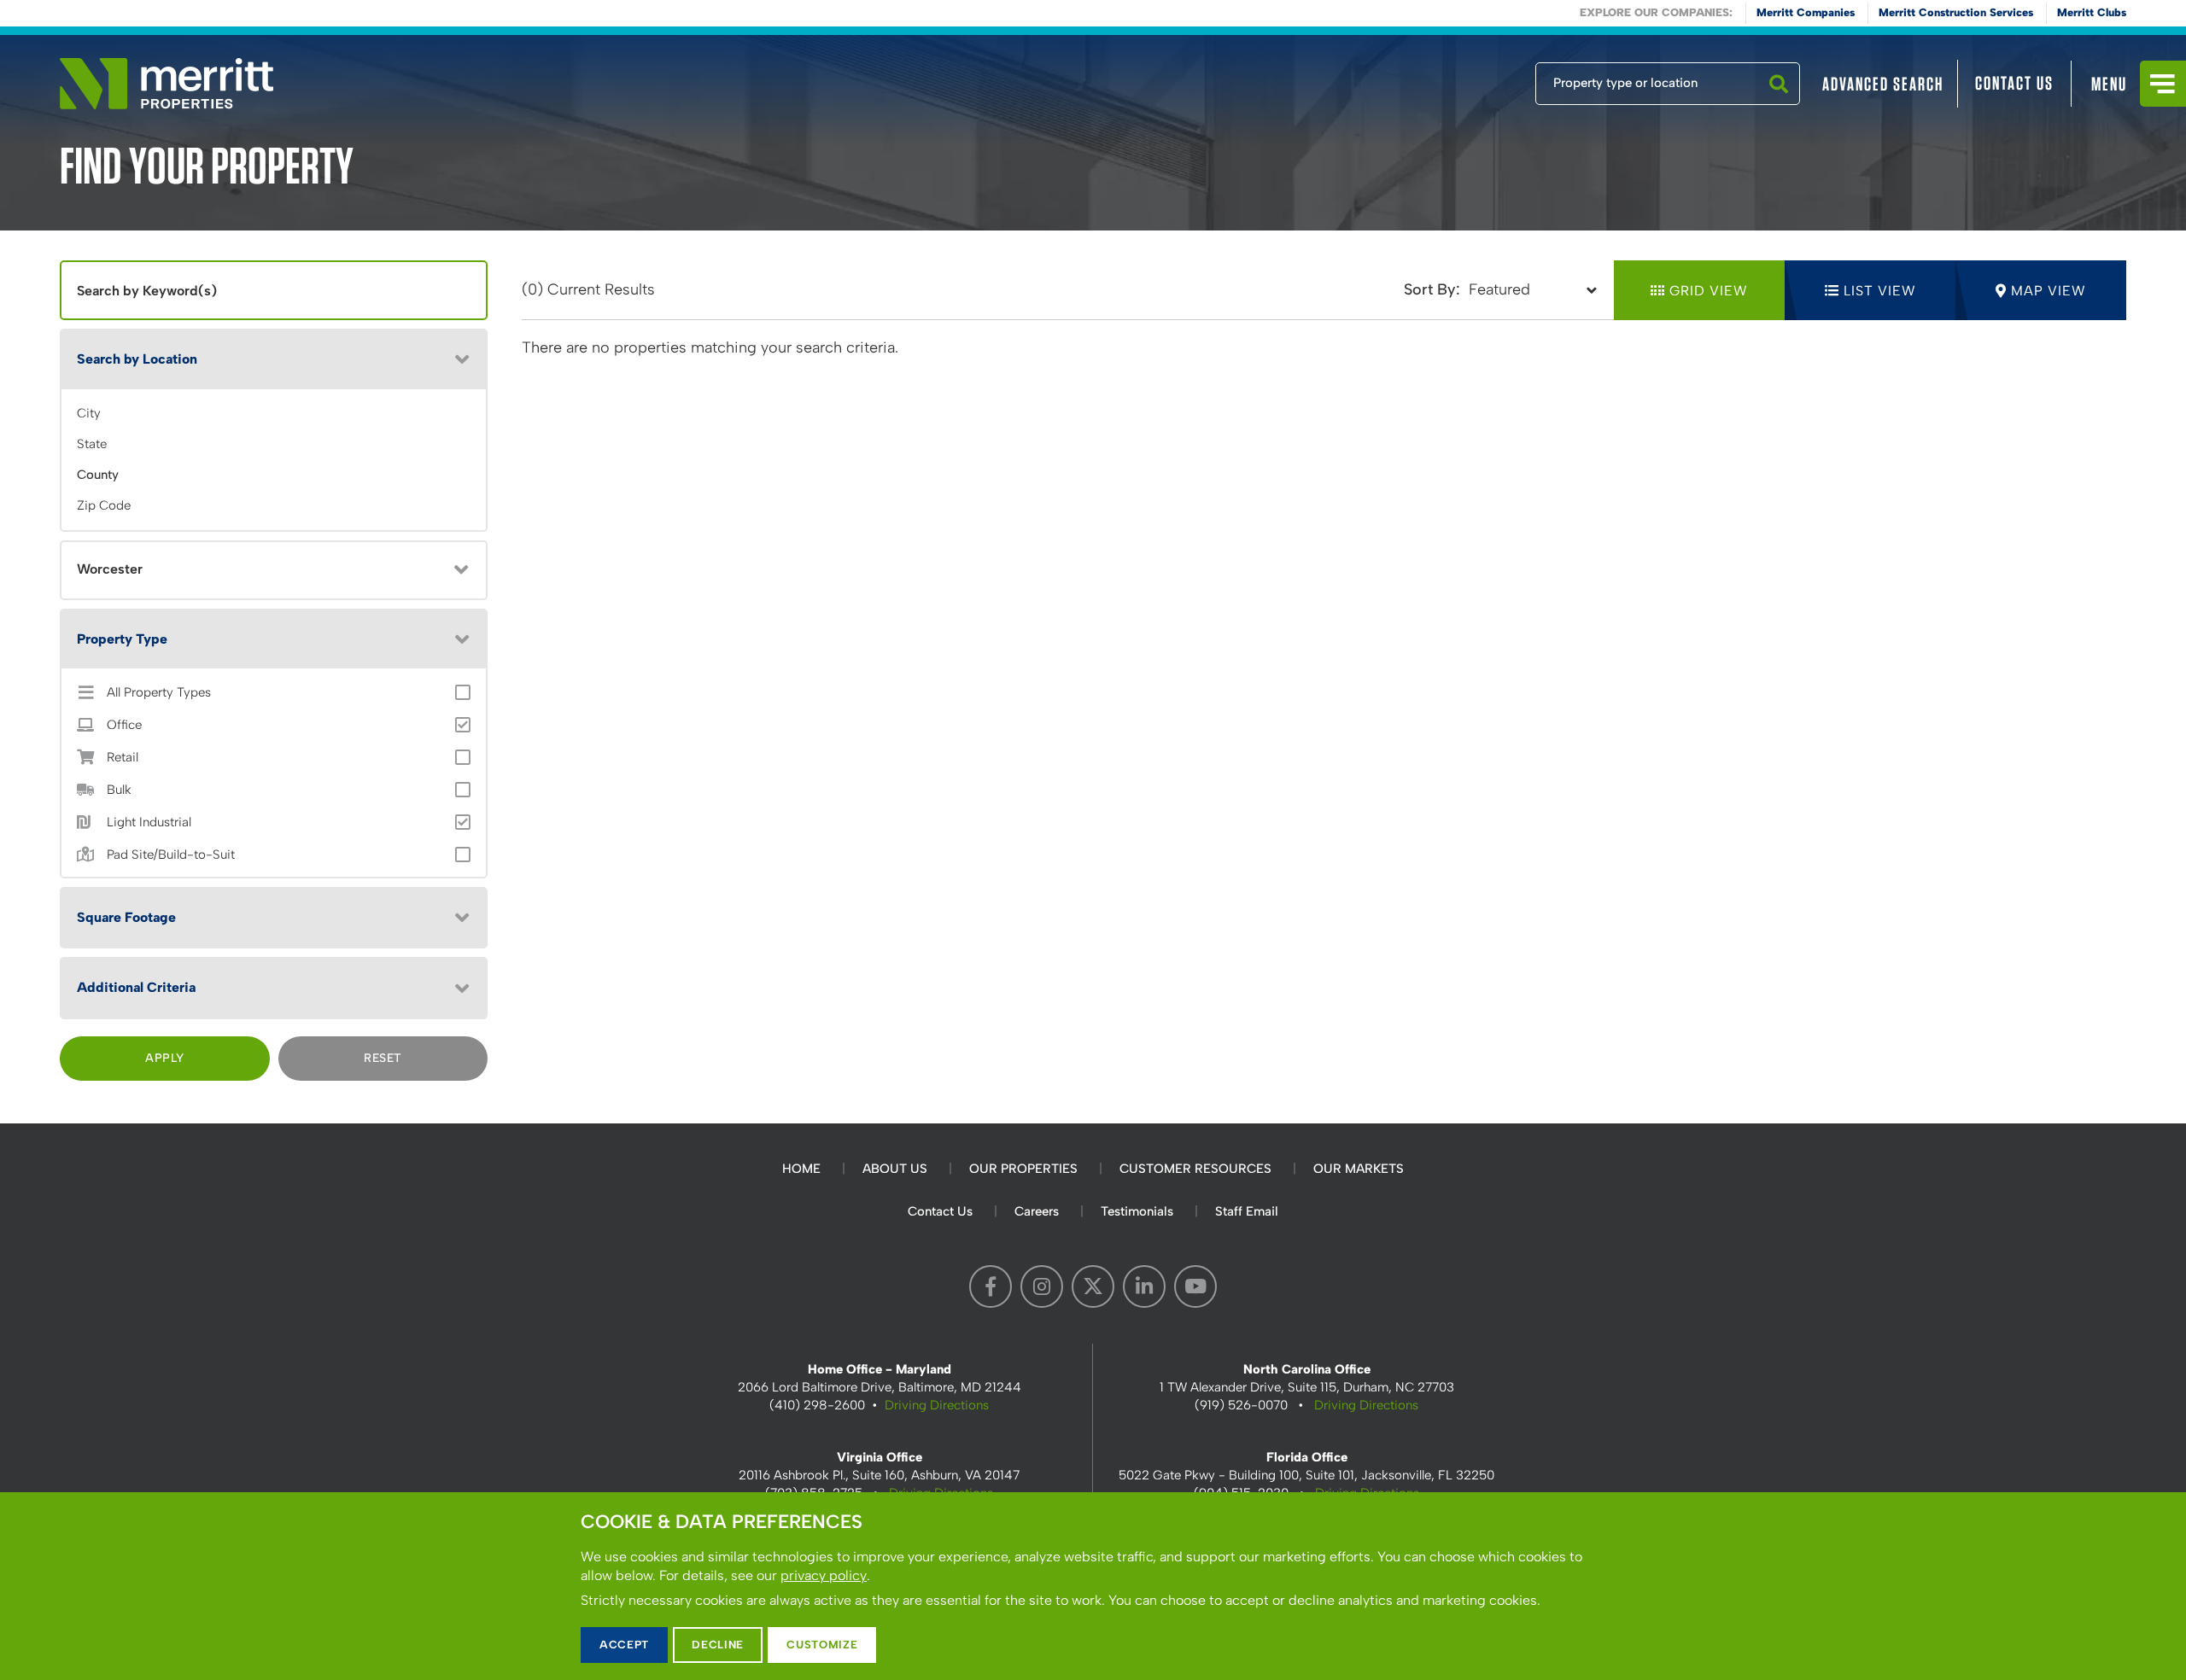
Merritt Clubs (2092, 12)
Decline (718, 1645)
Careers (1037, 1211)
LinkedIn (1144, 1286)
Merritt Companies (1806, 12)
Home (801, 1169)
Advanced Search (1883, 84)
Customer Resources (1195, 1169)
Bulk (119, 790)
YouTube (1195, 1286)
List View (1880, 291)
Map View (2049, 291)
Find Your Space (1479, 79)
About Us (895, 1169)
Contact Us (2014, 83)
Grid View (1709, 291)
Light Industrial (149, 822)
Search (1779, 104)
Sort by (1430, 289)
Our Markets (1359, 1169)
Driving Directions (937, 1405)
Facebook (991, 1286)
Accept (624, 1645)
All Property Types (159, 693)
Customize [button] (822, 1645)
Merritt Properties (167, 84)
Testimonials (1137, 1211)
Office (124, 725)
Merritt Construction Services (1956, 12)
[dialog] (1093, 1586)
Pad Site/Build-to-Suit (171, 855)
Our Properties (1023, 1169)
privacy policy (824, 1575)
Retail (123, 758)
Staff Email (1247, 1211)
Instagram (1042, 1286)
